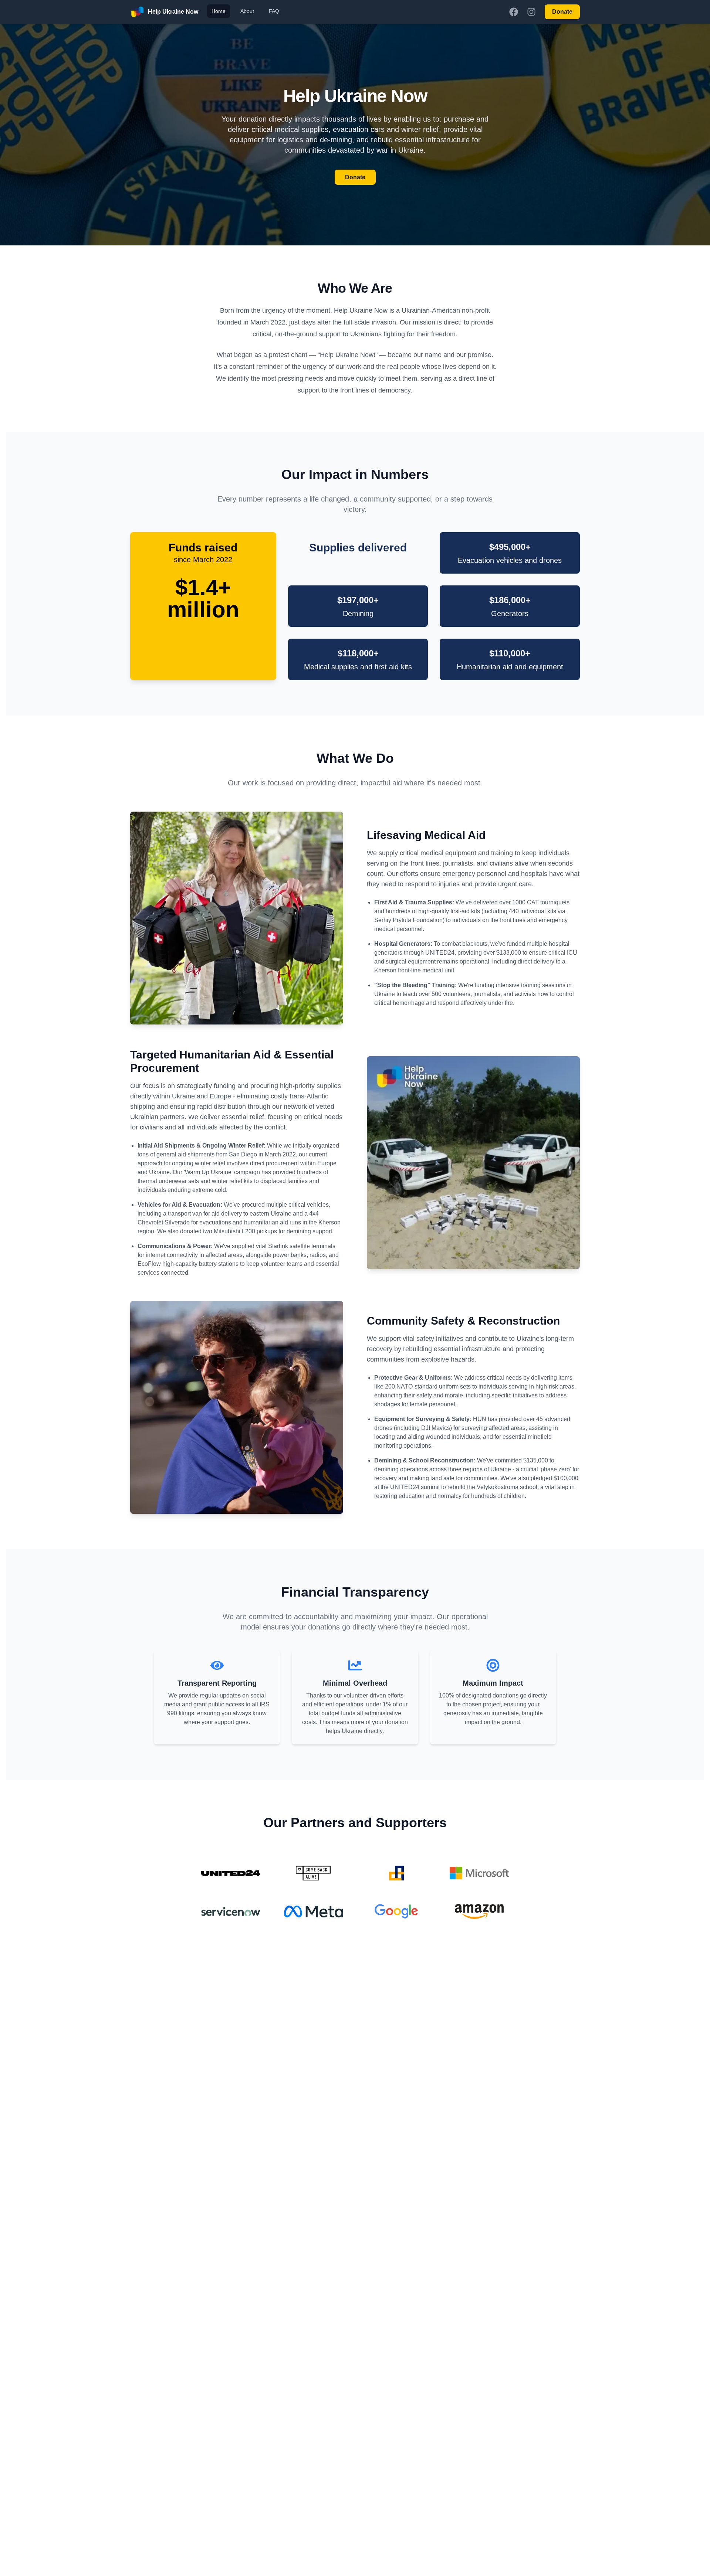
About (247, 11)
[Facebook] (514, 12)
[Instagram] (531, 12)
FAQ (274, 11)
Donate (562, 12)
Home (219, 11)
